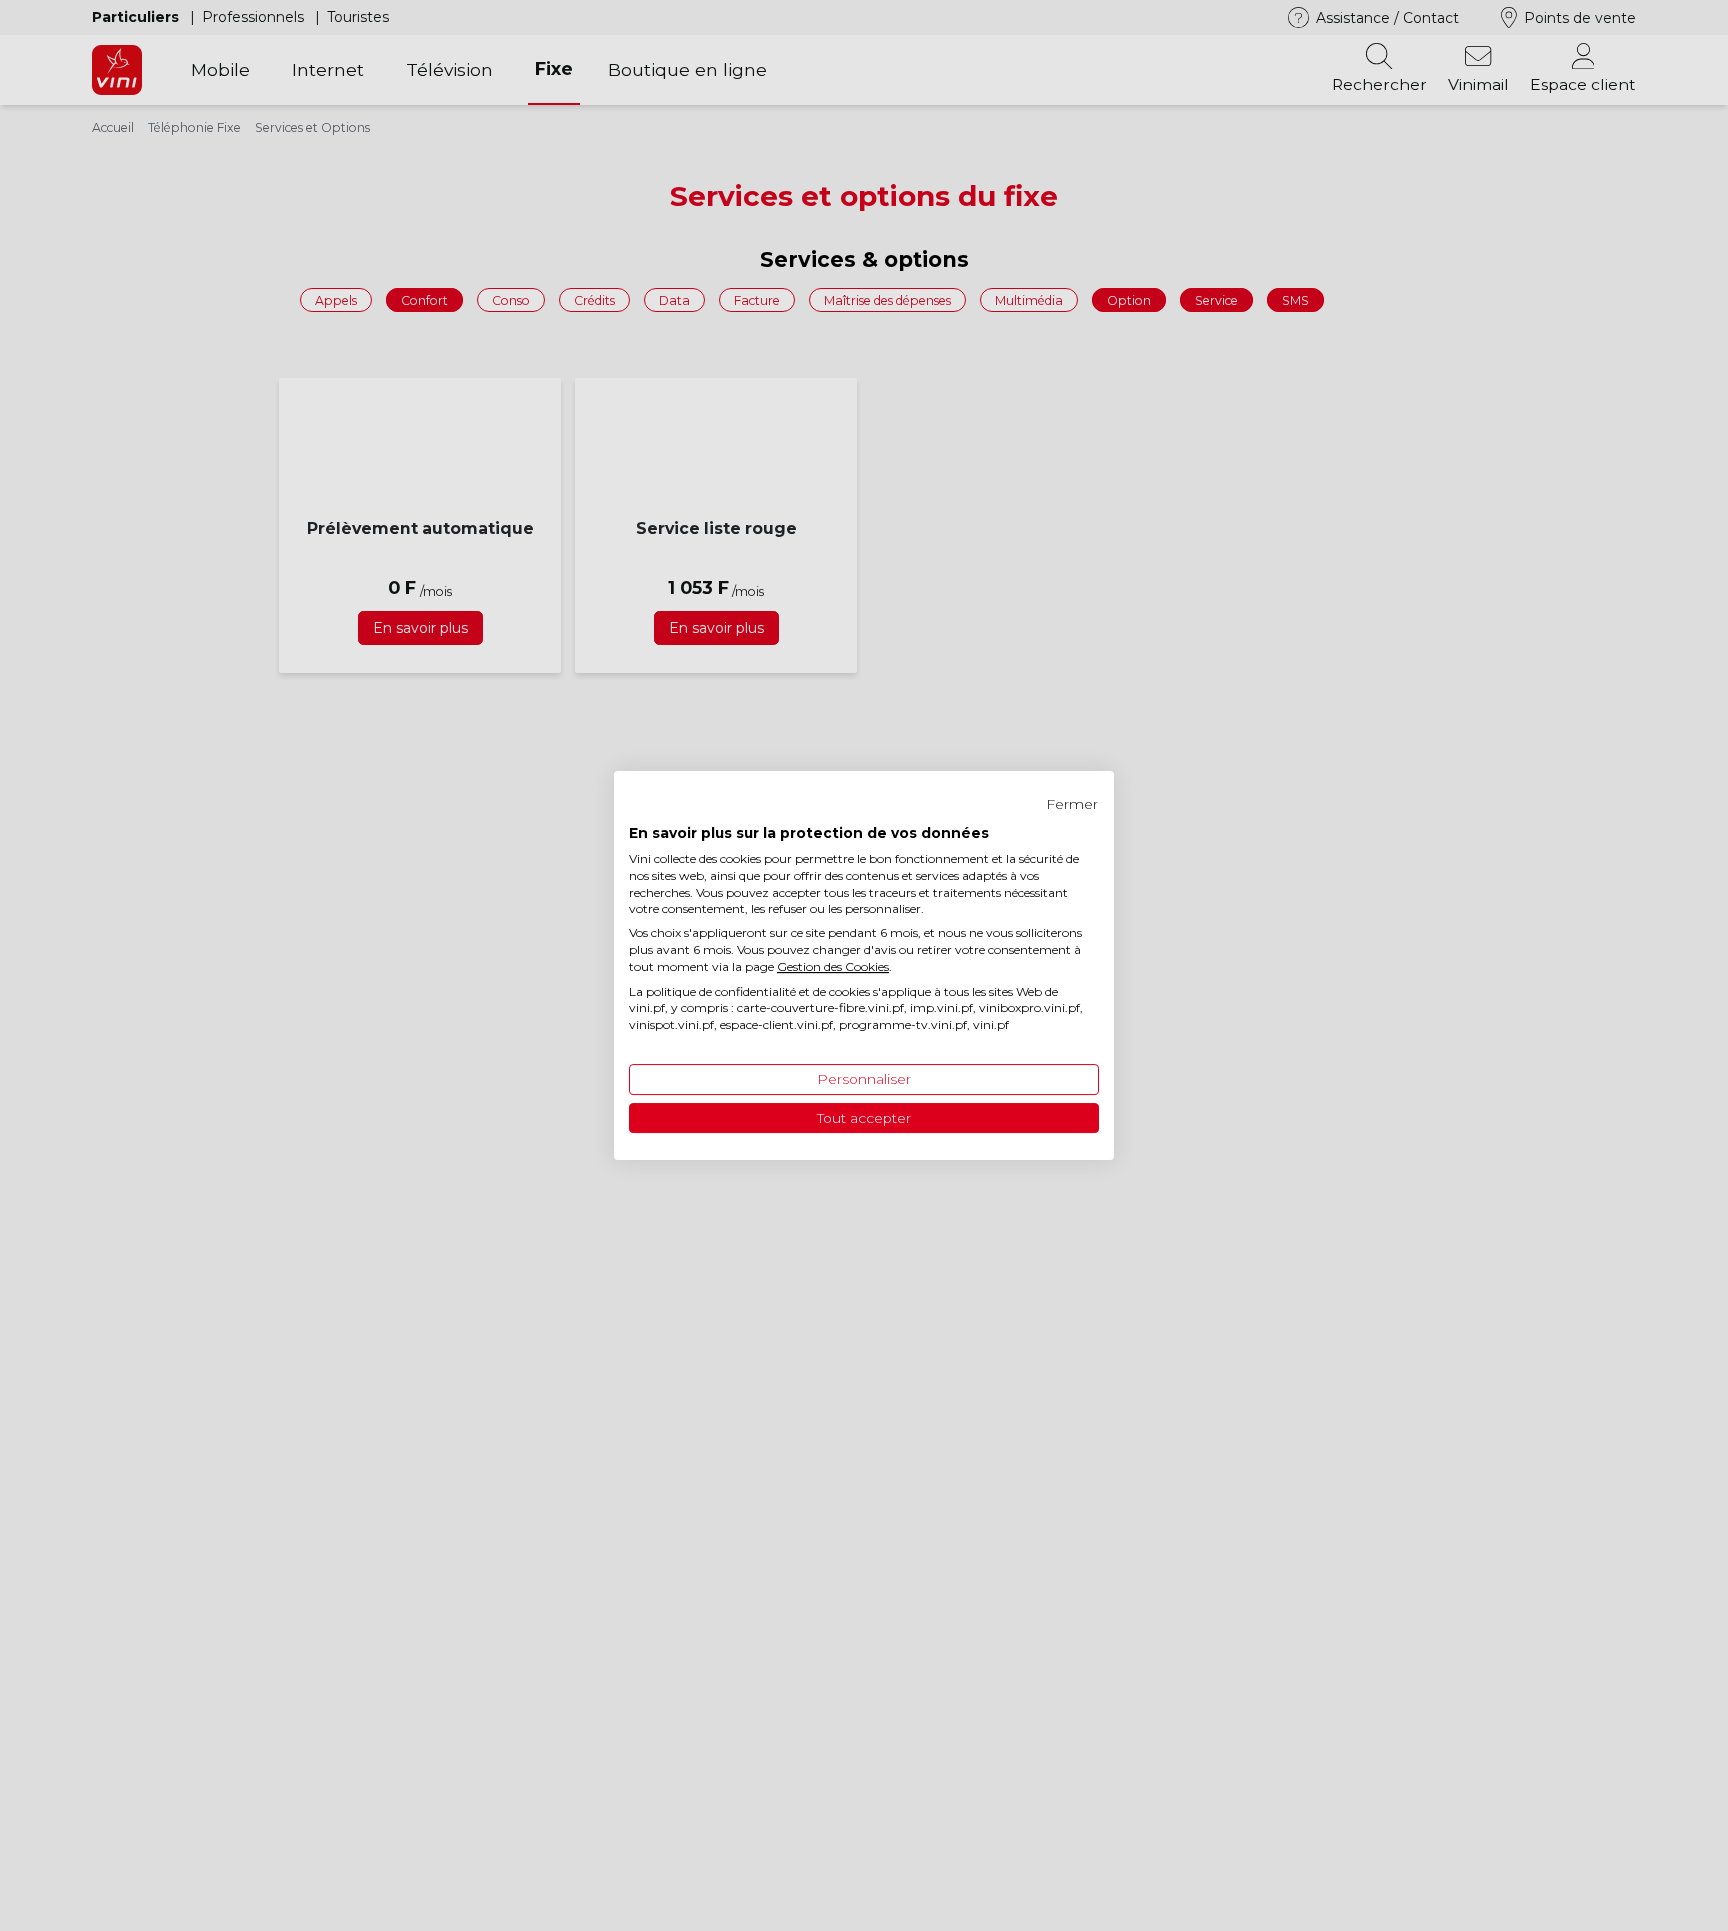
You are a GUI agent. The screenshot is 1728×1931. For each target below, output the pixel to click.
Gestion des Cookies (833, 966)
